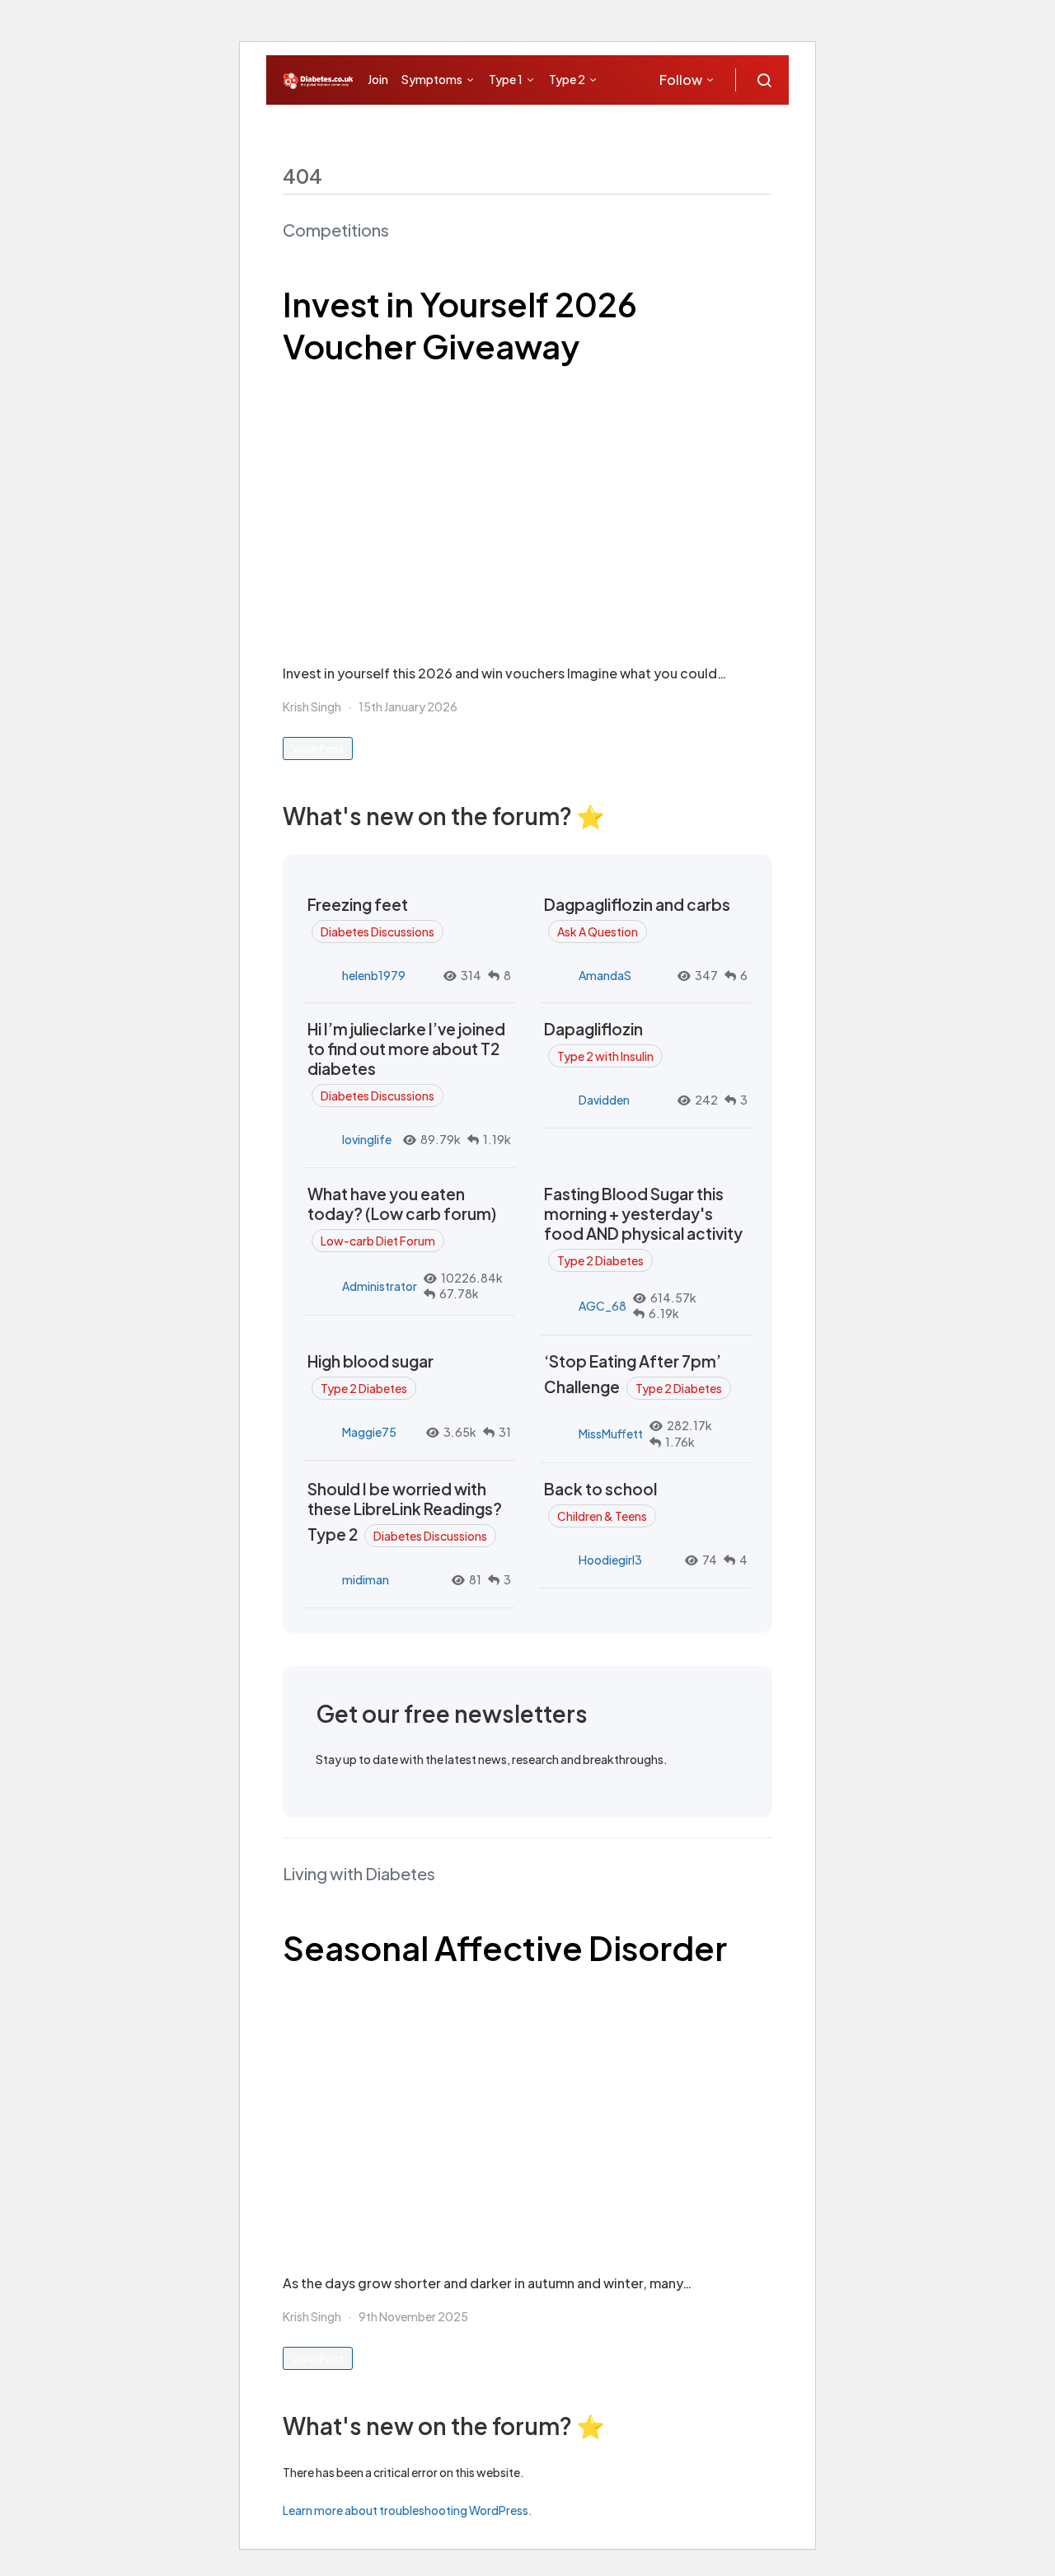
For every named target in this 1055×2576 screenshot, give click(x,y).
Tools (584, 129)
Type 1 (506, 79)
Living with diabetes (427, 129)
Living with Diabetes (359, 1873)
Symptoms (432, 79)
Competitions (336, 230)
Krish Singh (312, 706)
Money (524, 129)
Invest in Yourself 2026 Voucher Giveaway (460, 325)
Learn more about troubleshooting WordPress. (408, 2510)
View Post (318, 748)
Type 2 (567, 79)
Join (378, 79)
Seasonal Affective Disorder (505, 1947)
